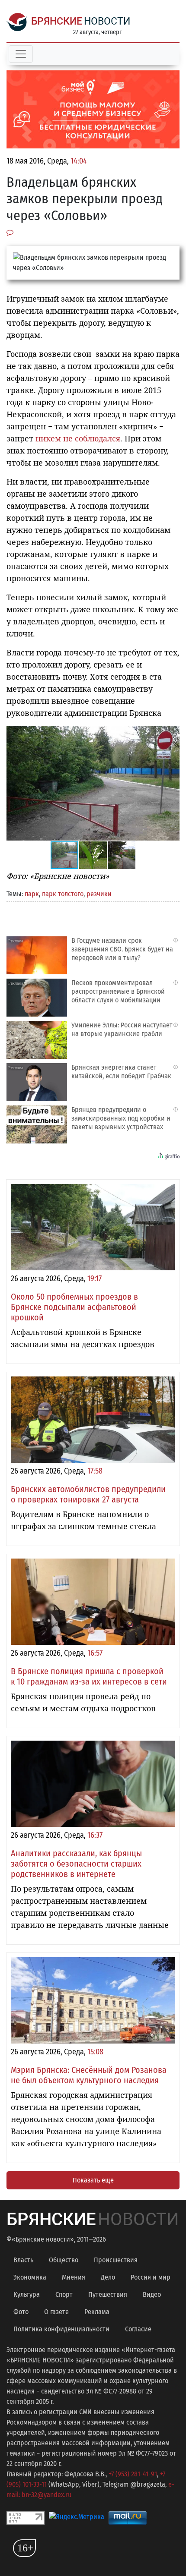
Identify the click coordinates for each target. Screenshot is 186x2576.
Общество (64, 2260)
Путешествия (108, 2294)
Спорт (64, 2294)
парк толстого (63, 894)
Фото (21, 2312)
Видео (152, 2294)
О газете (56, 2312)
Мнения (74, 2277)
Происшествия (116, 2260)
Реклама (97, 2312)
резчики (99, 894)
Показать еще (93, 2180)
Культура (27, 2294)
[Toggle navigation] (21, 54)
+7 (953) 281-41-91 (133, 2474)
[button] (172, 734)
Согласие (138, 2329)
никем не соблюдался (78, 438)
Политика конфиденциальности (61, 2329)
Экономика (30, 2277)
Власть (23, 2260)
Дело (108, 2277)
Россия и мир (151, 2277)
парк (32, 894)
